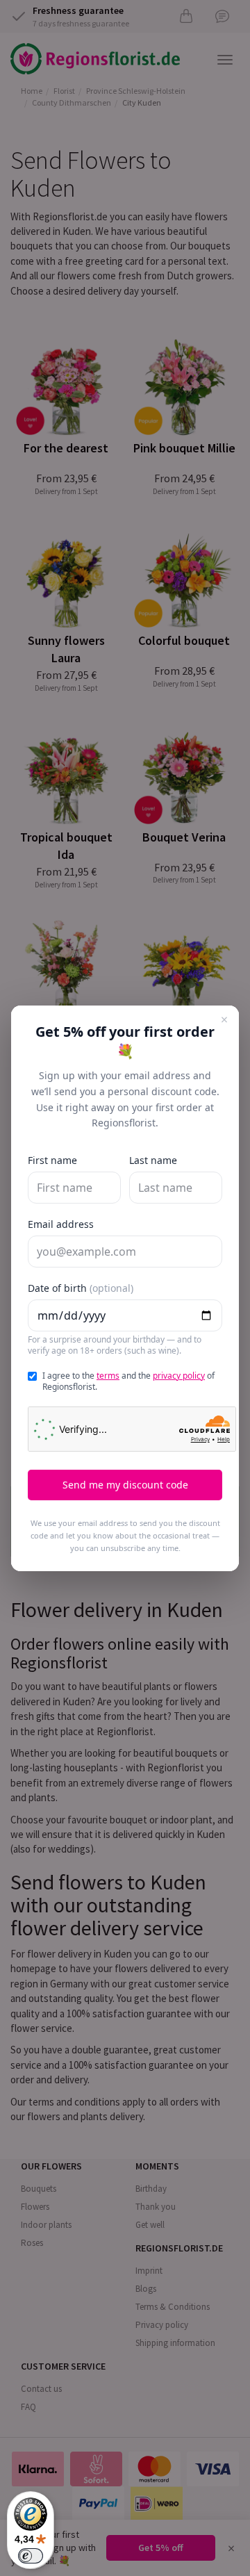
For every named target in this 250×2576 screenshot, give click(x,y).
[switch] (31, 2556)
